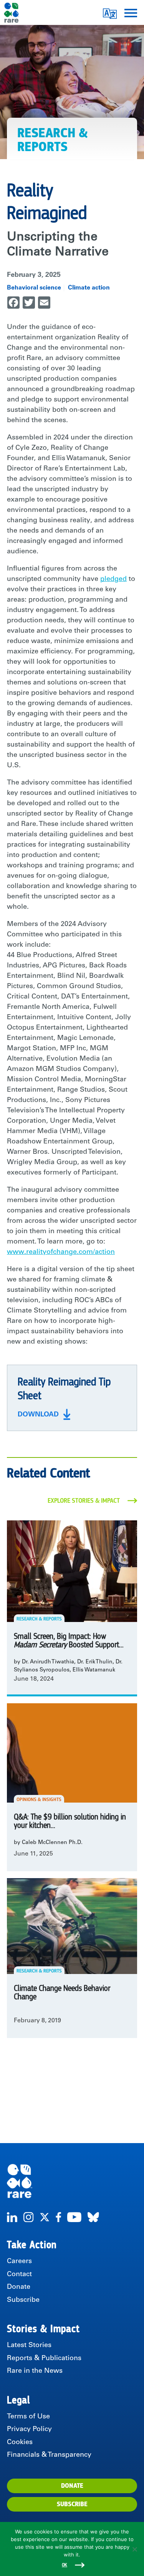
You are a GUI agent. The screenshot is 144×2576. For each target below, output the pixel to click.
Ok (65, 2565)
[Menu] (131, 12)
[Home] (72, 2181)
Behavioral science (34, 288)
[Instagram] (28, 2217)
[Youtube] (74, 2217)
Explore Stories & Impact (84, 1501)
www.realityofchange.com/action (61, 1252)
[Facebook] (58, 2217)
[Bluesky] (93, 2217)
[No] (134, 2549)
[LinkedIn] (12, 2217)
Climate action (89, 288)
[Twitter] (45, 2217)
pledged (113, 579)
